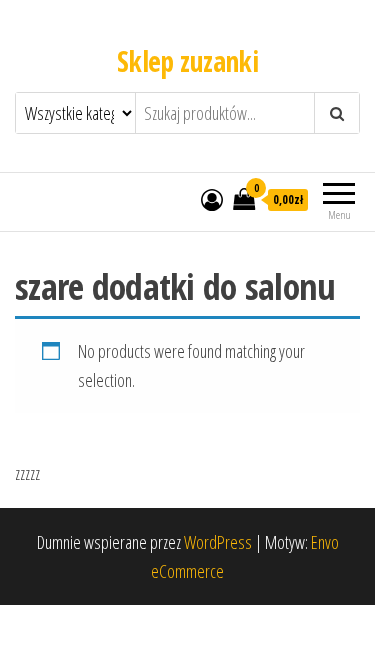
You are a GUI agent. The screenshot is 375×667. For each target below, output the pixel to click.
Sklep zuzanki (188, 61)
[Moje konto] (212, 199)
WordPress (218, 542)
